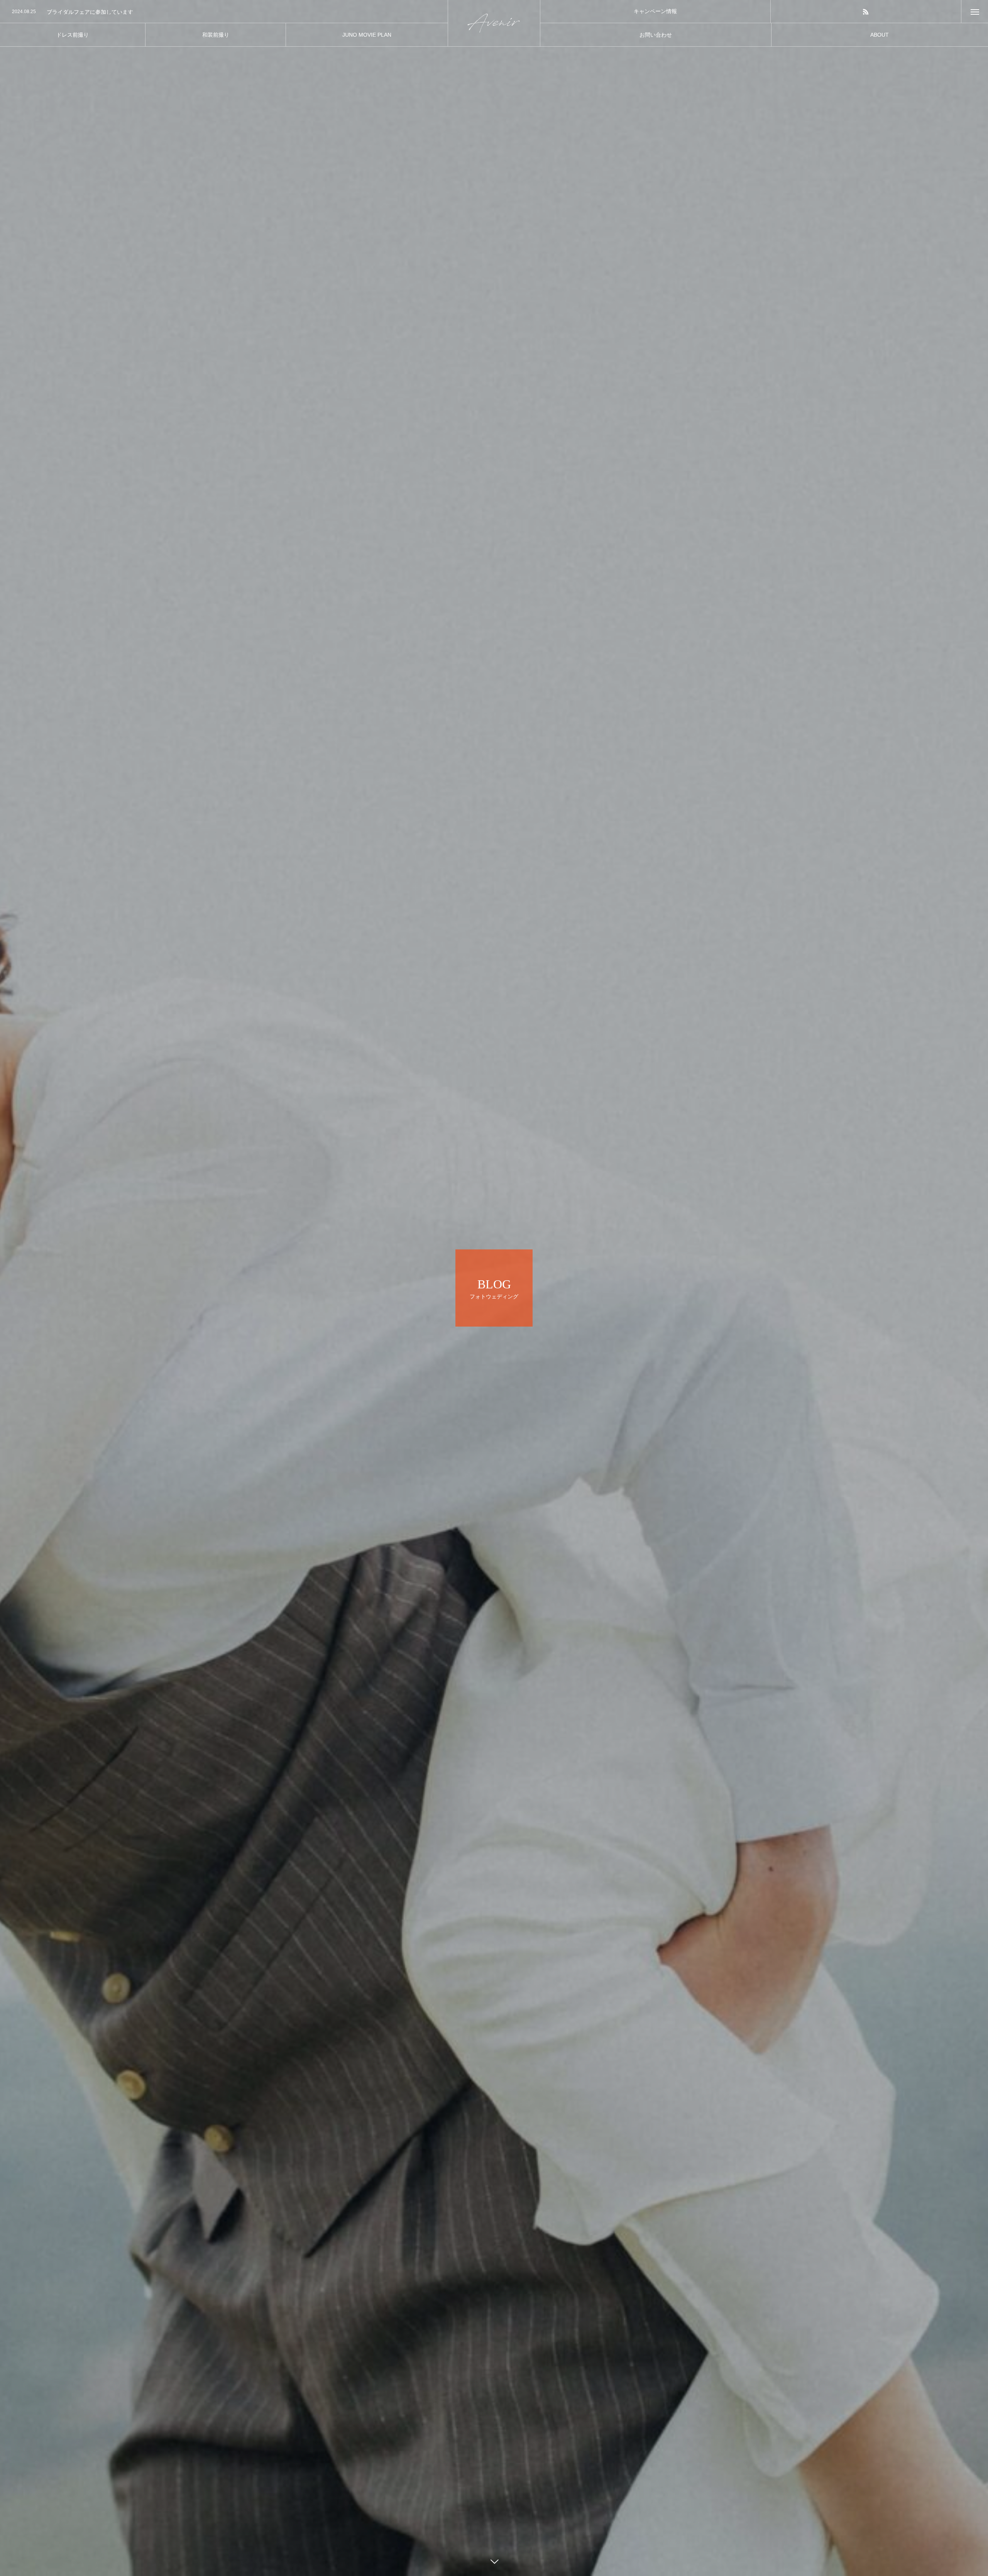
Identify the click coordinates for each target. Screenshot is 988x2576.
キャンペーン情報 (655, 11)
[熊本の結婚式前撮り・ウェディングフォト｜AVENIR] (494, 23)
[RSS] (866, 11)
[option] (224, 12)
